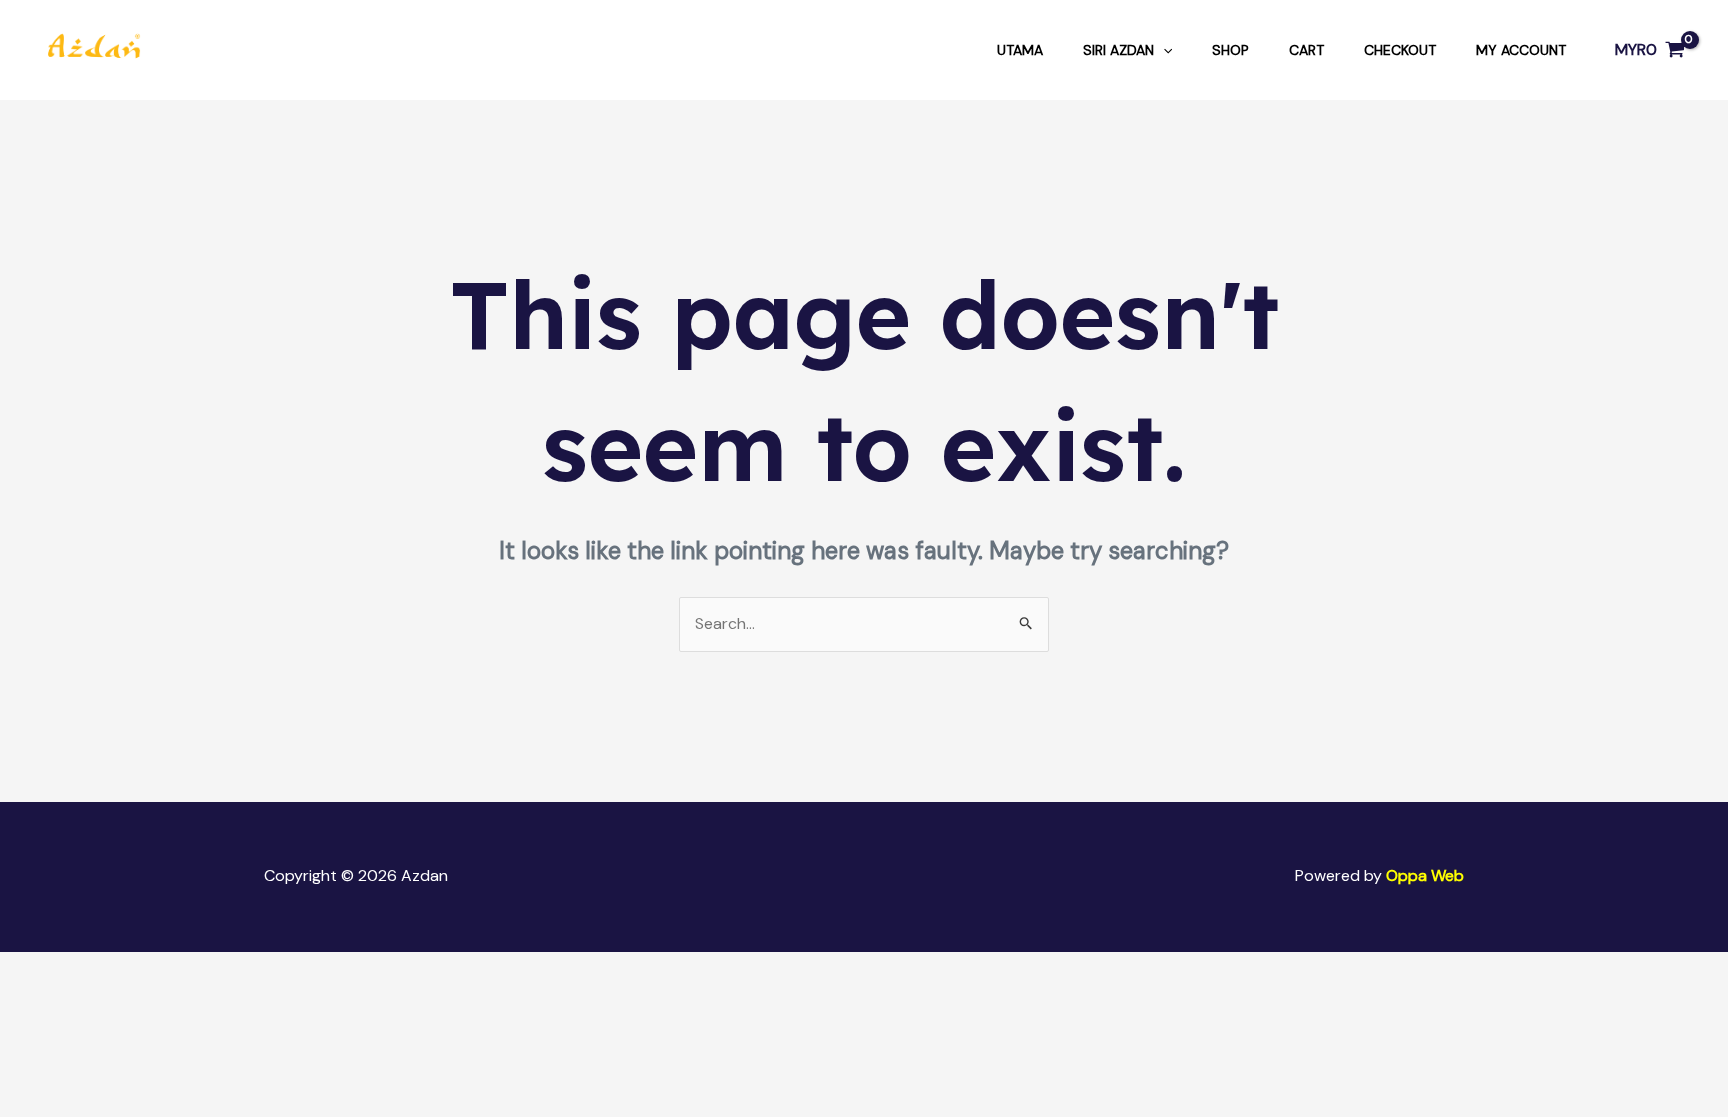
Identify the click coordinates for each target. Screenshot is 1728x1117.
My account (1521, 50)
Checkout (1400, 50)
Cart (1306, 50)
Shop (1230, 50)
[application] (1163, 50)
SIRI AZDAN (1118, 50)
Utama (1020, 50)
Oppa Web (1425, 875)
